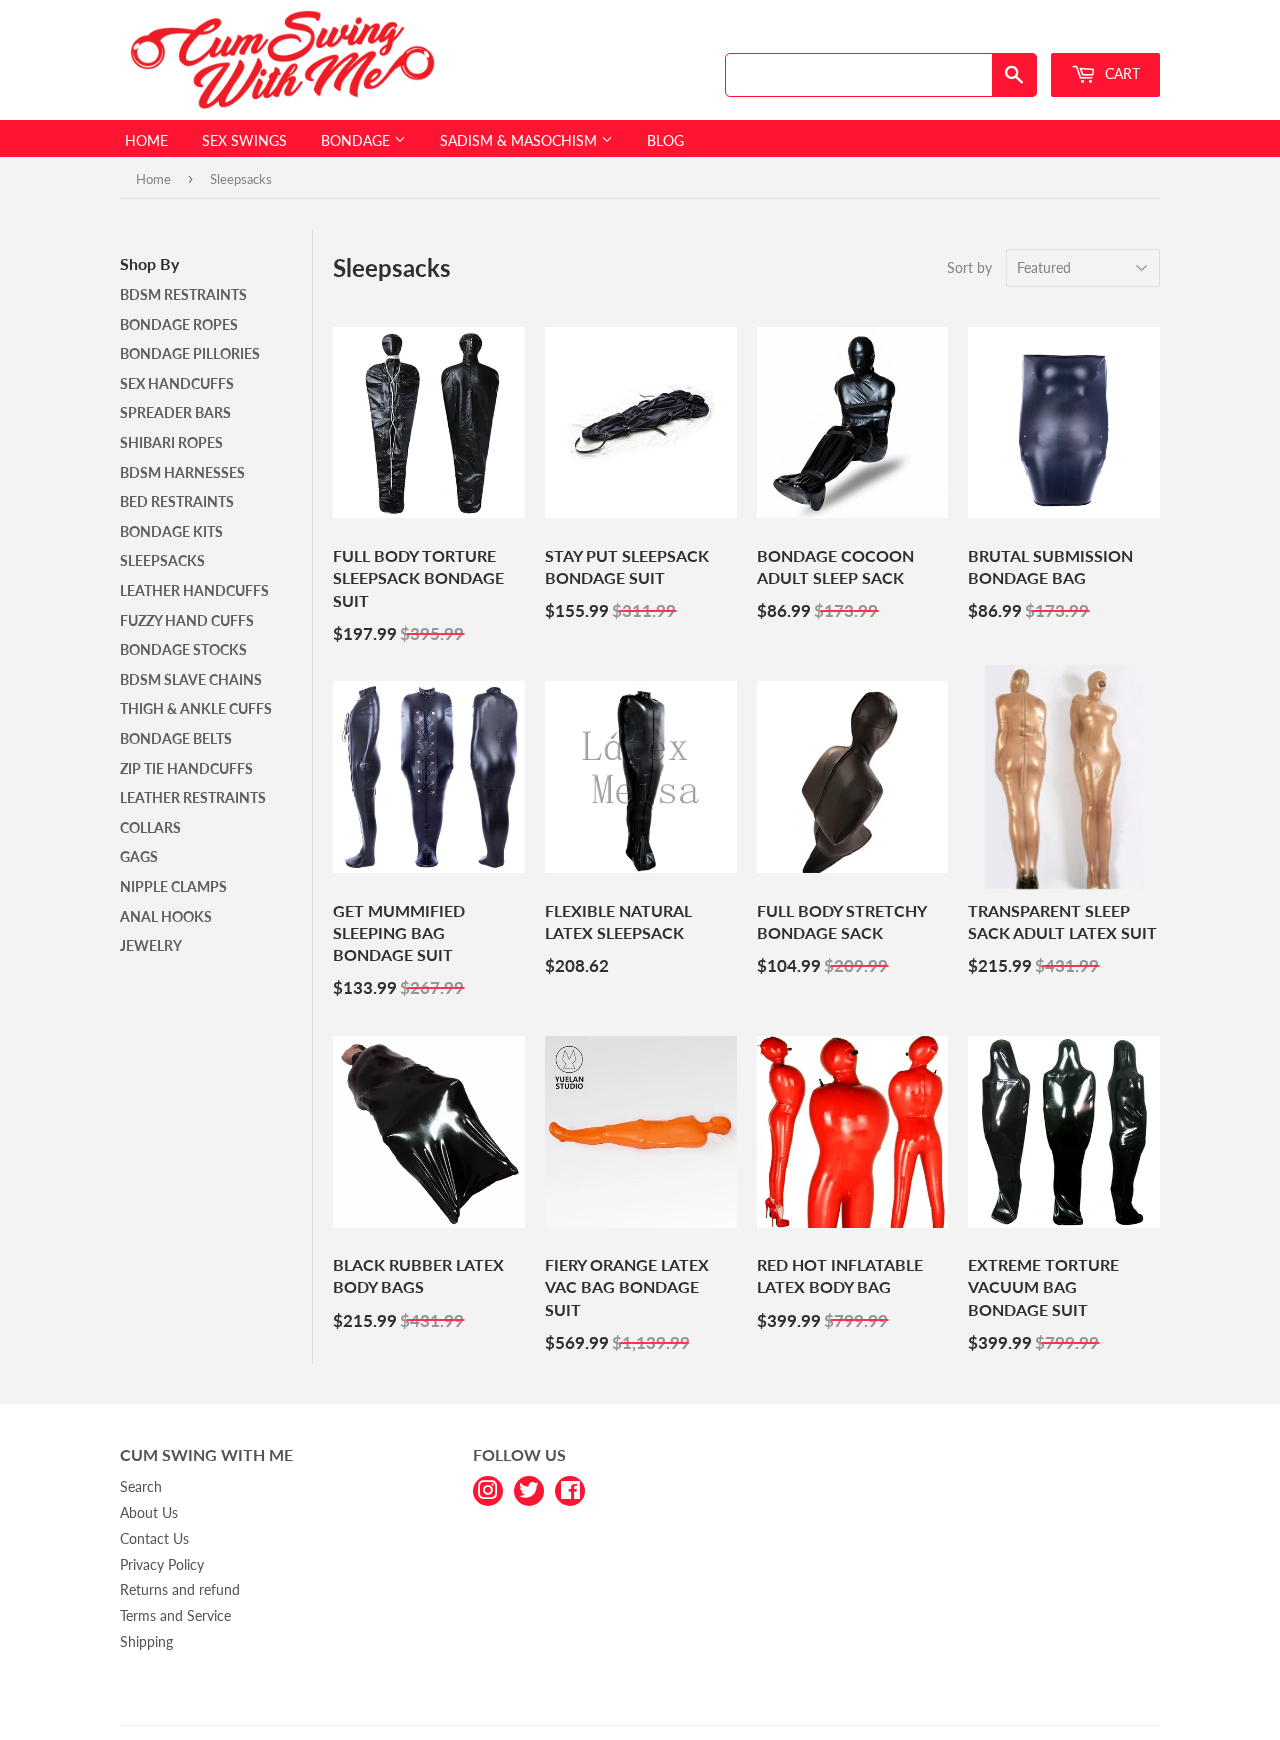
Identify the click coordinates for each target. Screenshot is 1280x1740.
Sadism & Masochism (520, 140)
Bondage (357, 140)
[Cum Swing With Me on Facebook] (570, 1488)
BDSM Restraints (183, 294)
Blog (665, 140)
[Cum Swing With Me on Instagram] (488, 1488)
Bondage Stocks (183, 649)
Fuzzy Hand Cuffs (187, 620)
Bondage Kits (171, 531)
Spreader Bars (175, 412)
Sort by (969, 267)
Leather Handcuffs (194, 590)
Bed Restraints (177, 501)
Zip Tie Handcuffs (186, 768)
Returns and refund (180, 1589)
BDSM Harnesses (182, 472)
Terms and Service (175, 1615)
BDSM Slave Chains (191, 679)
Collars (150, 827)
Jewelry (151, 945)
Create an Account (1111, 33)
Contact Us (154, 1538)
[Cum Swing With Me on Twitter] (529, 1488)
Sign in (1017, 33)
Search (141, 1486)
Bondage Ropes (179, 324)
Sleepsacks (162, 560)
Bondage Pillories (190, 353)
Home (146, 140)
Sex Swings (244, 140)
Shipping (146, 1641)
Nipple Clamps (173, 886)
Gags (139, 856)
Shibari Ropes (171, 442)
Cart (1120, 73)
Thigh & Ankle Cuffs (196, 708)
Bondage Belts (176, 738)
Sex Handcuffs (177, 383)
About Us (149, 1512)
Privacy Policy (162, 1564)
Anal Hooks (166, 916)
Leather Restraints (193, 797)
